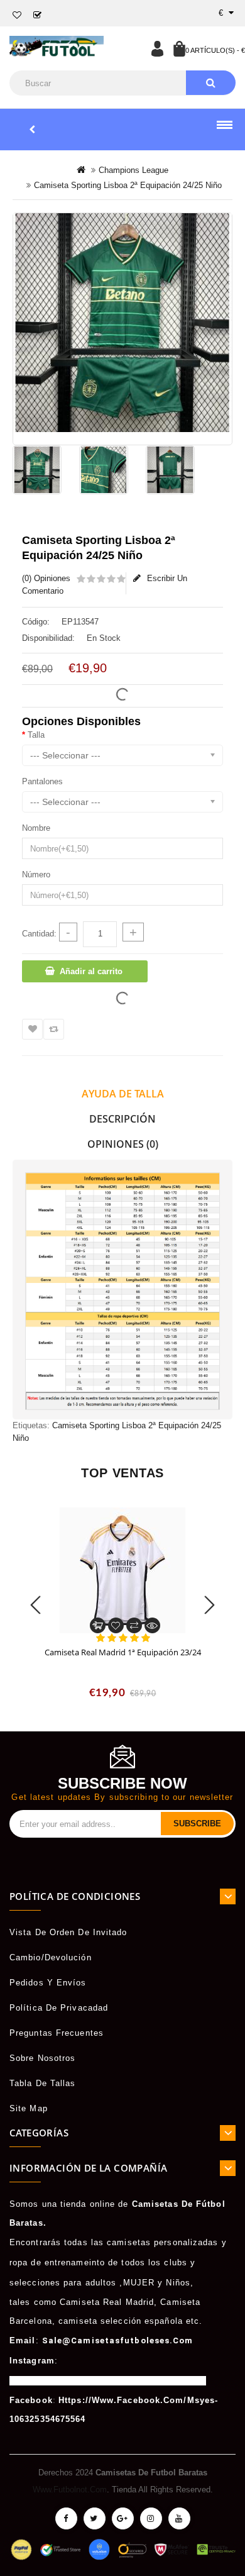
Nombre (36, 828)
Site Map (29, 2108)
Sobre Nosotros (42, 2058)
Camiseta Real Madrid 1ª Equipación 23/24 (123, 1652)
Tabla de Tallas (43, 2083)
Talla (36, 735)
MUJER (139, 2283)
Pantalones (42, 781)
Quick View (152, 1625)
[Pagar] (38, 15)
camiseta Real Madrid (107, 2302)
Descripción (122, 1119)
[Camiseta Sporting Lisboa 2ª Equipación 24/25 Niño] (122, 323)
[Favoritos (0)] (17, 15)
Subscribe (197, 1824)
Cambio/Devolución (51, 1957)
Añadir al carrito (91, 971)
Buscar (211, 83)
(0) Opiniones (46, 578)
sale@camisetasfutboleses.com (118, 2340)
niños (178, 2283)
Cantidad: (39, 934)
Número (36, 874)
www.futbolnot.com (70, 2490)
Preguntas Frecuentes (57, 2033)
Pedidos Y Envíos (48, 1983)
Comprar (98, 1625)
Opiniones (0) (123, 1144)
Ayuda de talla (123, 1094)
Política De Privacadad (59, 2008)
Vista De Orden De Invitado (68, 1932)
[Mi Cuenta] (157, 48)
